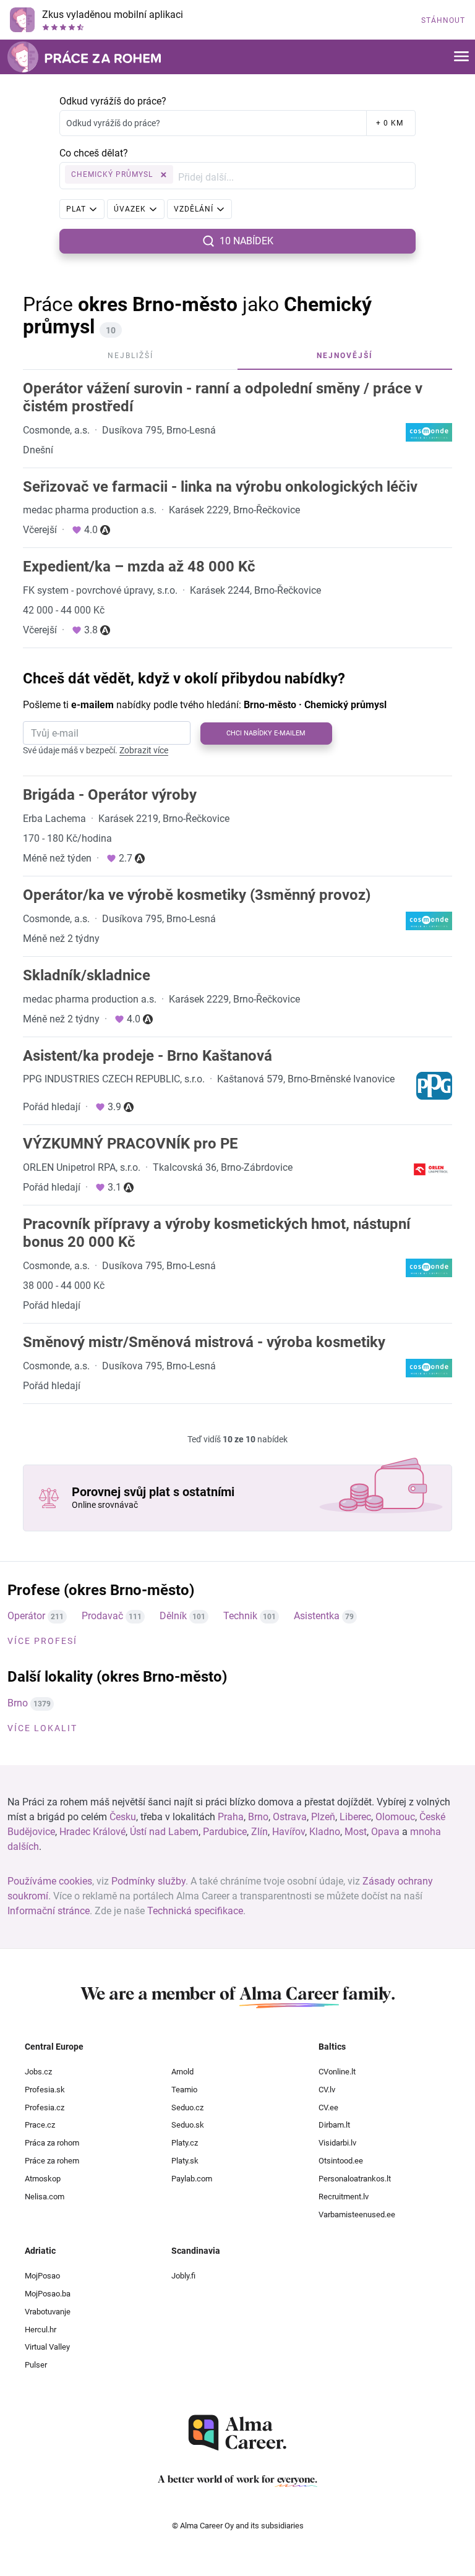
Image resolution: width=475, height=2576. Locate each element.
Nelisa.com (45, 2197)
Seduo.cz (187, 2107)
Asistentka (317, 1616)
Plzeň (323, 1817)
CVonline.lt (337, 2072)
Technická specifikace (195, 1911)
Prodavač (102, 1616)
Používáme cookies (50, 1881)
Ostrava (290, 1817)
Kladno (325, 1832)
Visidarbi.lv (337, 2143)
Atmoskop (43, 2179)
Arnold (182, 2072)
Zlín (259, 1832)
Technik (240, 1616)
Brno (18, 1703)
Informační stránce (49, 1911)
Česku (123, 1817)
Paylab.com (192, 2179)
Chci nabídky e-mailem (266, 733)
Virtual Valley (47, 2347)
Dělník (173, 1616)
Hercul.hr (41, 2330)
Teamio (184, 2090)
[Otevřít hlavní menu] (461, 57)
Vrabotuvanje (48, 2312)
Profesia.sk (45, 2090)
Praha (231, 1817)
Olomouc (395, 1817)
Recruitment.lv (344, 2197)
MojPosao (42, 2276)
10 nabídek (246, 241)
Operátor (26, 1616)
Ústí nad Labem (164, 1832)
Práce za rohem (52, 2161)
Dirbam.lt (334, 2125)
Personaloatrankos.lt (355, 2179)
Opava (385, 1832)
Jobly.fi (183, 2276)
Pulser (36, 2365)
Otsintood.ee (341, 2161)
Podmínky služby (148, 1881)
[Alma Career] (237, 2433)
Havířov (289, 1832)
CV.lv (327, 2090)
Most (356, 1832)
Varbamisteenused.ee (357, 2214)
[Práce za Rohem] (84, 57)
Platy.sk (185, 2161)
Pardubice (225, 1832)
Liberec (355, 1817)
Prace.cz (40, 2125)
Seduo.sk (188, 2125)
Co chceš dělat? (94, 153)
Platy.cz (185, 2143)
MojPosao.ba (48, 2294)
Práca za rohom (52, 2143)
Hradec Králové (92, 1832)
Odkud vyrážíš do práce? (113, 101)
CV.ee (328, 2107)
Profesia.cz (45, 2107)
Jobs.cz (38, 2072)
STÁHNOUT (443, 20)
